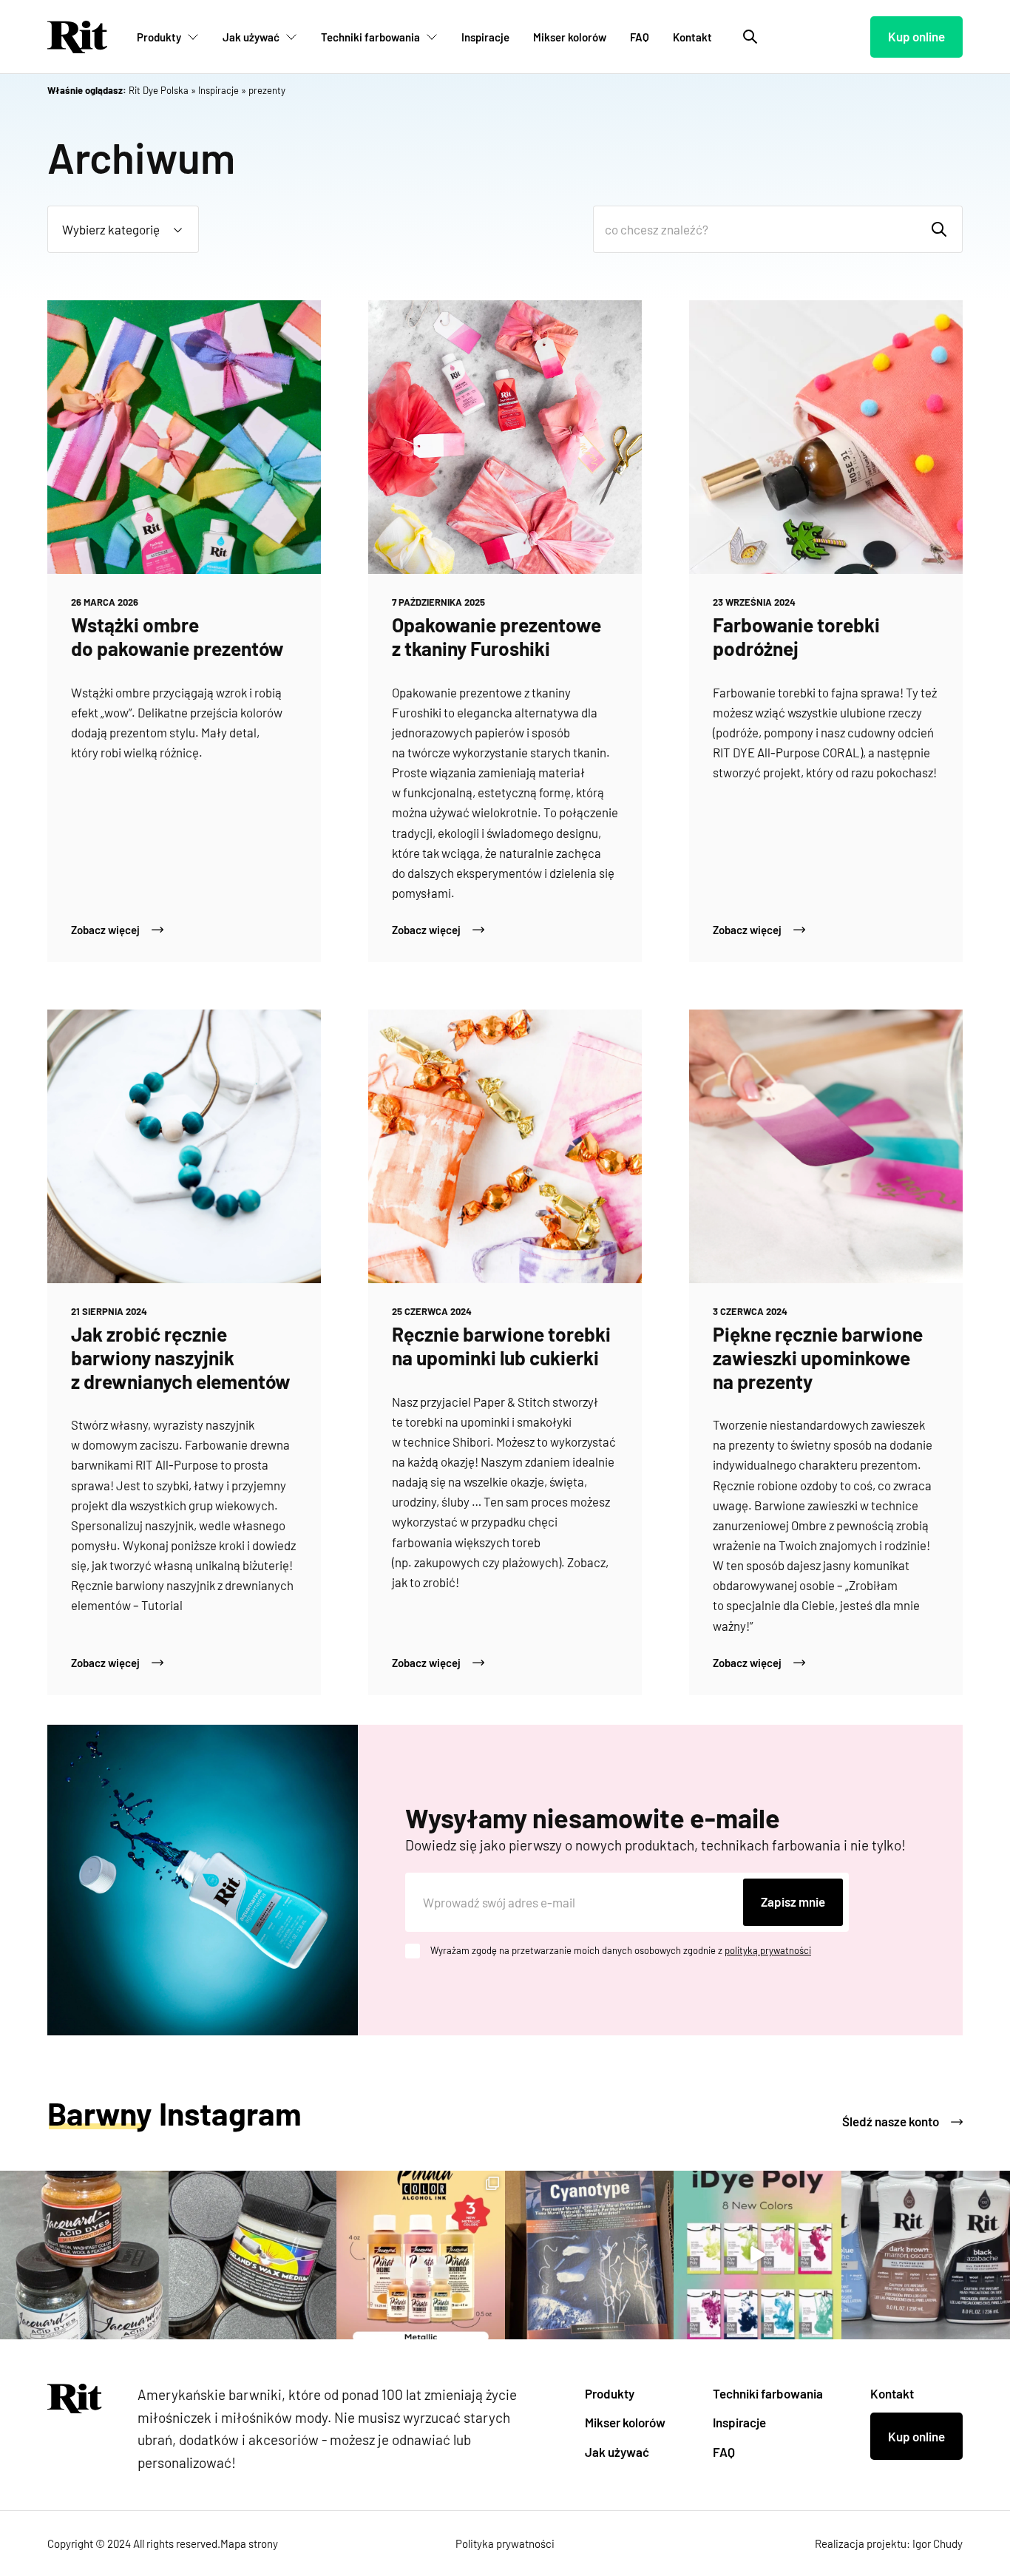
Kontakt (692, 37)
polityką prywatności (768, 1950)
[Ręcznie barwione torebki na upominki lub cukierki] (505, 1146)
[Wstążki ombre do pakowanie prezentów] (184, 437)
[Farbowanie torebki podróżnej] (826, 437)
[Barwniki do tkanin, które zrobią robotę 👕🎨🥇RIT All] (926, 2255)
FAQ (640, 37)
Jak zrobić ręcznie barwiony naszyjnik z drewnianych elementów (181, 1357)
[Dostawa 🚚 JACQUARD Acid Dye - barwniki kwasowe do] (84, 2255)
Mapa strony (249, 2543)
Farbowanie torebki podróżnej (796, 636)
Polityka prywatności (505, 2543)
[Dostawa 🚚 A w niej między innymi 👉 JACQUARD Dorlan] (253, 2255)
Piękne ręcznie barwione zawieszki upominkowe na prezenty (818, 1357)
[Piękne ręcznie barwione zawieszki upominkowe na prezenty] (826, 1146)
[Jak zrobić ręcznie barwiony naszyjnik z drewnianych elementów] (184, 1146)
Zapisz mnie (793, 1901)
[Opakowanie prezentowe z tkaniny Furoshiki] (505, 437)
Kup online (916, 36)
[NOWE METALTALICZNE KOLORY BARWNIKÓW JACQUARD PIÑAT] (421, 2255)
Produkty (159, 37)
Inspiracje (485, 37)
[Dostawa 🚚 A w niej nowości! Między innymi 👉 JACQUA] (589, 2255)
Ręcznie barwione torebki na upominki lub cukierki (501, 1346)
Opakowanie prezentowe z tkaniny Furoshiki (496, 636)
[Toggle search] (750, 37)
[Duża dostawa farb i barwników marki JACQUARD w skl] (758, 2255)
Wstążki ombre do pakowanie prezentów (177, 636)
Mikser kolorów (570, 37)
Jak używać (251, 37)
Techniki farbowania (370, 37)
